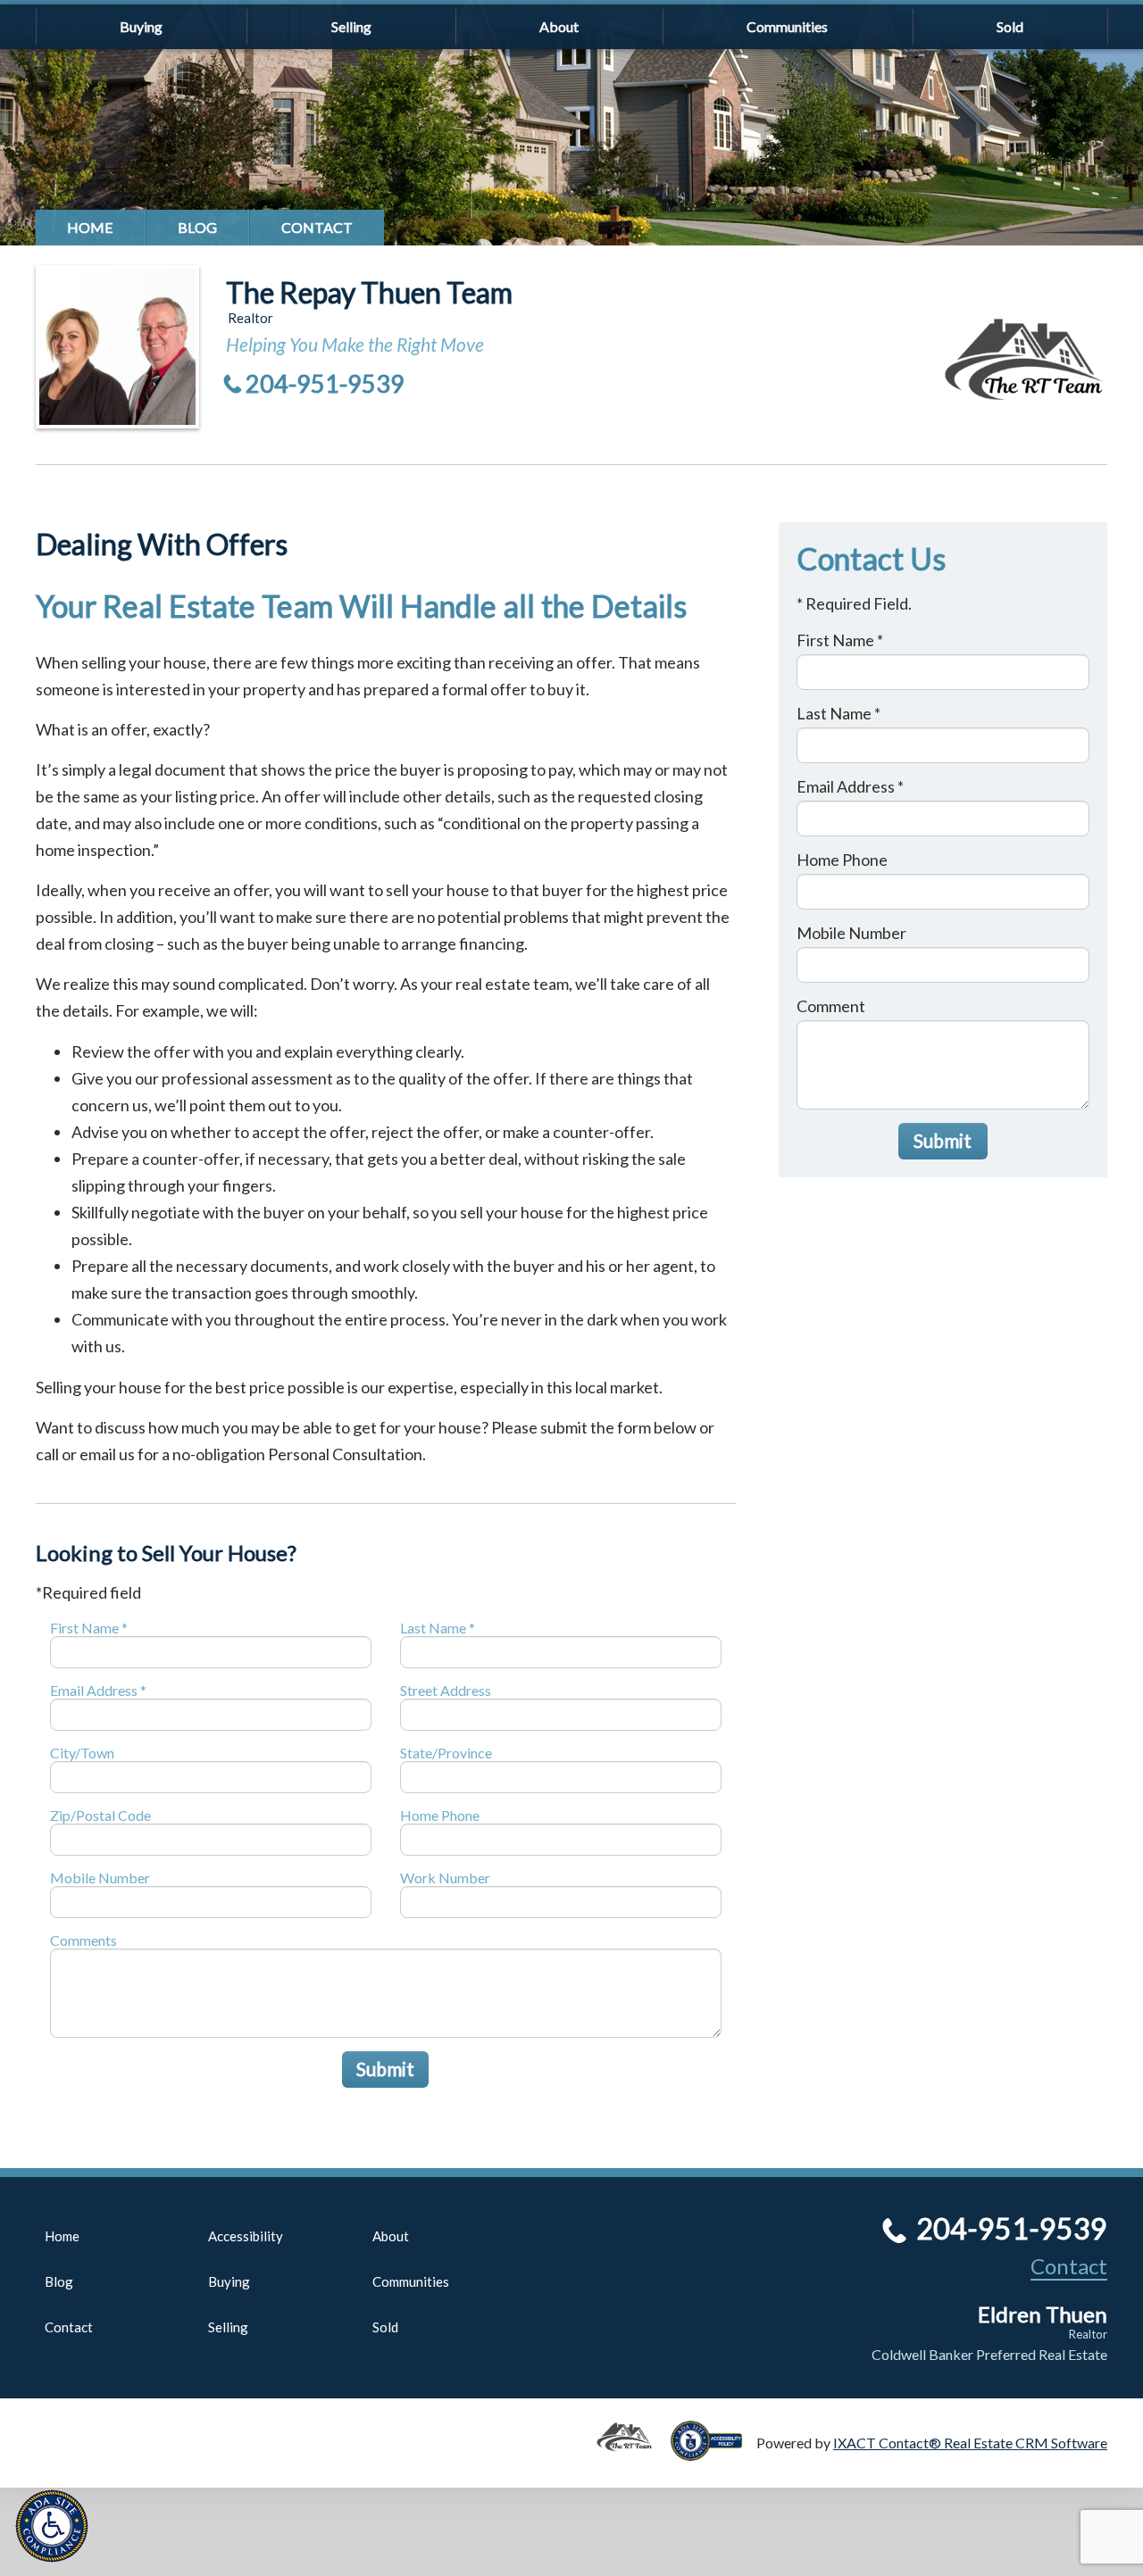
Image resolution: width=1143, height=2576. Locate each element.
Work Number (445, 1878)
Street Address (446, 1690)
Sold (1010, 26)
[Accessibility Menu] (52, 2526)
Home (90, 227)
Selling (351, 26)
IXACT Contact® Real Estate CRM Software (970, 2443)
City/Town (82, 1753)
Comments (83, 1940)
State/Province (446, 1753)
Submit (385, 2069)
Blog (197, 227)
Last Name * (438, 1628)
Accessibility (246, 2236)
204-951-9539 (325, 383)
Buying (141, 26)
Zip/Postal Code (100, 1815)
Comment (831, 1006)
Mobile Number (100, 1878)
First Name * (89, 1628)
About (559, 26)
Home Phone (440, 1815)
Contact (317, 227)
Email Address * (98, 1690)
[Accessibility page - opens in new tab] (713, 2452)
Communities (787, 26)
